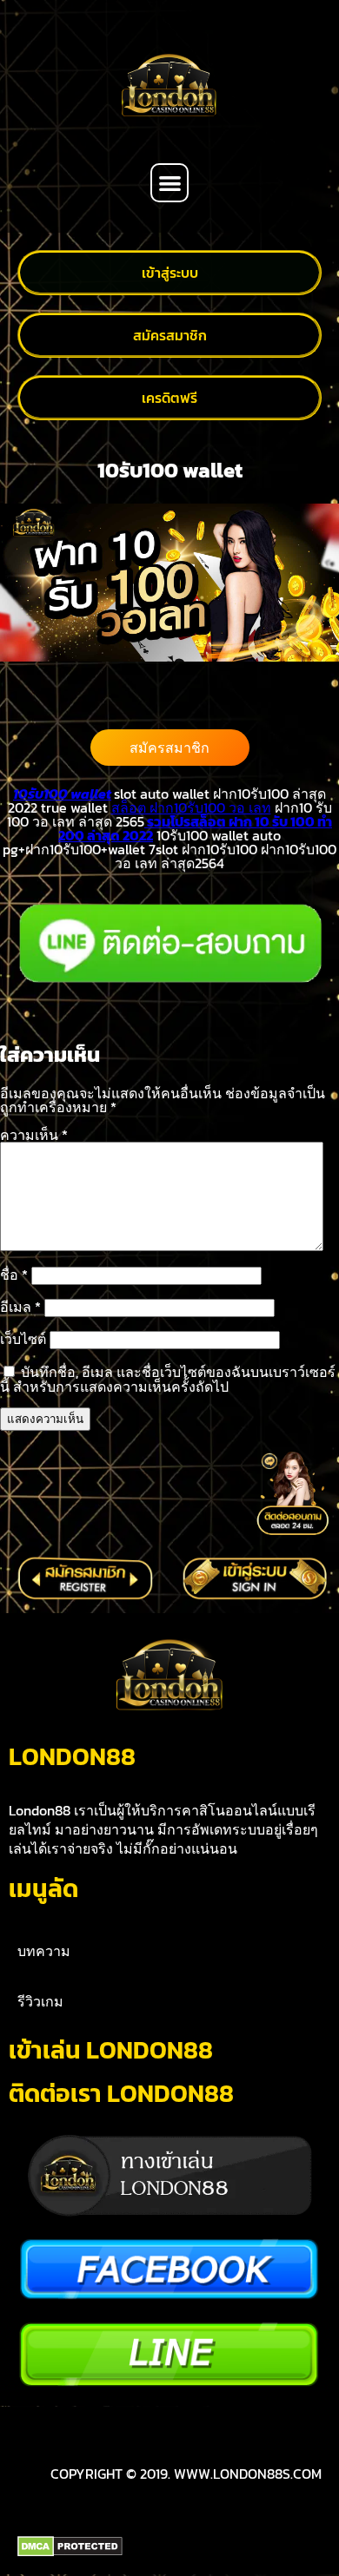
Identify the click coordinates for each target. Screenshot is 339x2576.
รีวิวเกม (40, 2001)
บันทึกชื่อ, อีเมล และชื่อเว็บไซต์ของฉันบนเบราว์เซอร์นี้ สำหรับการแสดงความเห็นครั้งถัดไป (168, 1379)
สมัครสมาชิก (169, 748)
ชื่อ (14, 1275)
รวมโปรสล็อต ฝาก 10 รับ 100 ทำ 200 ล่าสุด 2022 (195, 828)
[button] (170, 183)
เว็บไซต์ (23, 1339)
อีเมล (20, 1307)
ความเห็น (34, 1135)
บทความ (44, 1951)
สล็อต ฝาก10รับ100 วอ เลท (191, 807)
